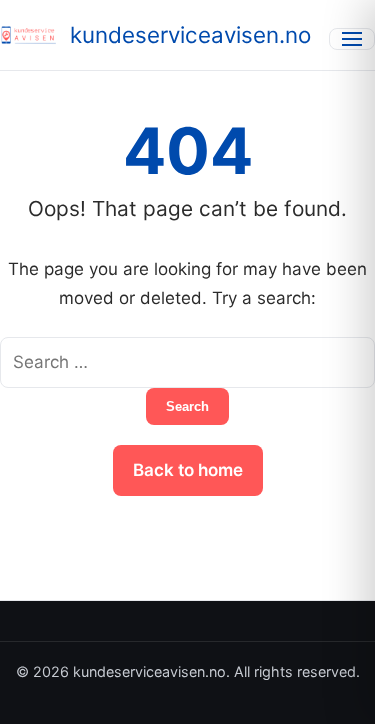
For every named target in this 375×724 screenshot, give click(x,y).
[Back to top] (333, 692)
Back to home (188, 470)
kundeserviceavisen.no (190, 34)
